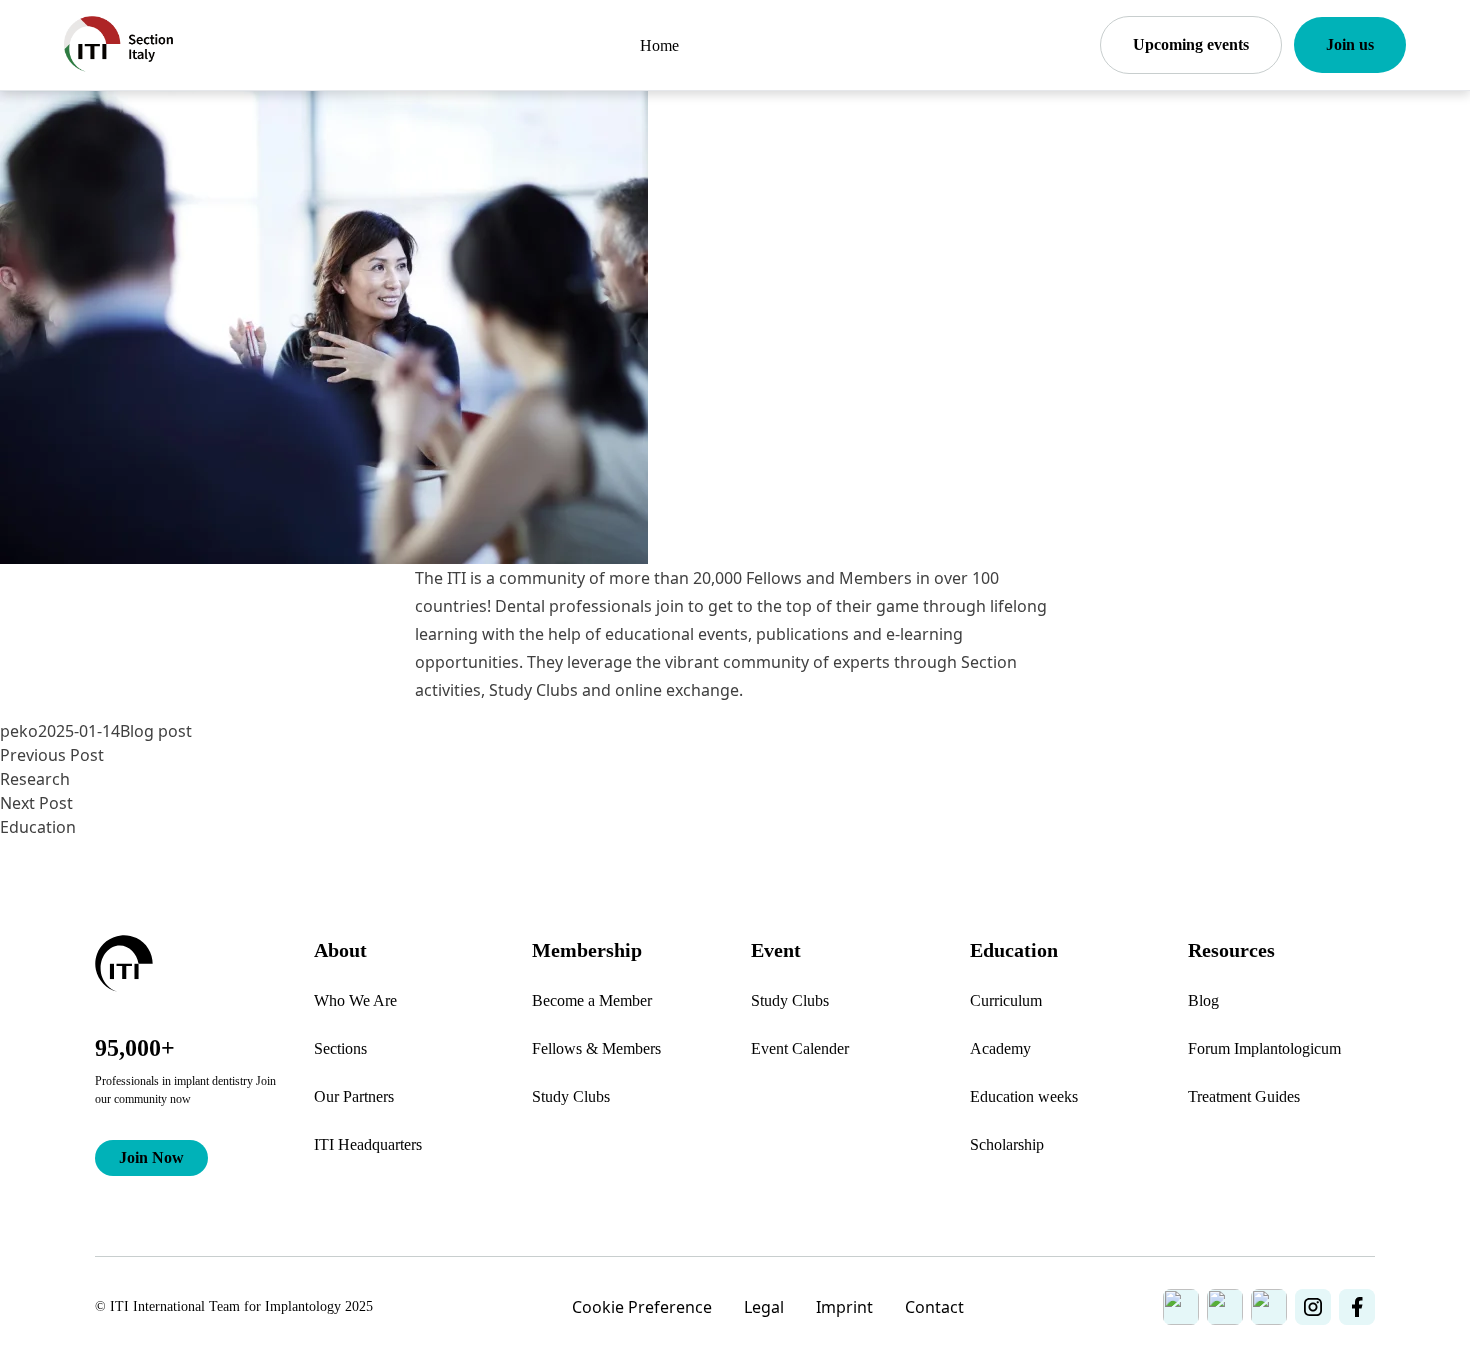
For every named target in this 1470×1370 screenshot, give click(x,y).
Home (659, 45)
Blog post (156, 731)
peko (19, 731)
